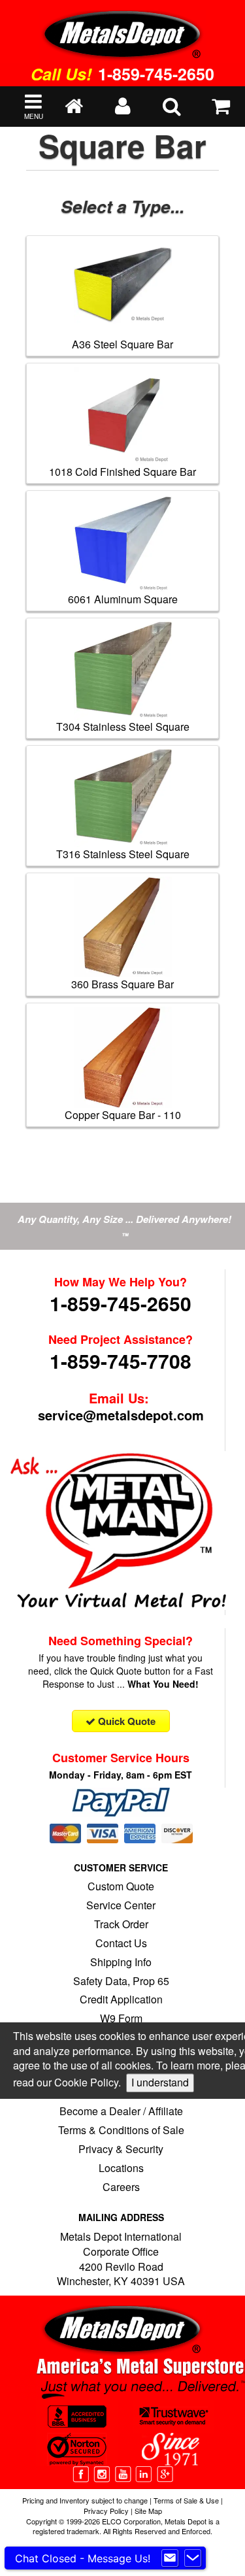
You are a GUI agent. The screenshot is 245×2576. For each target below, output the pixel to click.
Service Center (121, 1905)
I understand (160, 2083)
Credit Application (121, 1999)
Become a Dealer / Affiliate (121, 2111)
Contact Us (121, 1943)
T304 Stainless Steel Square (123, 727)
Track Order (121, 1924)
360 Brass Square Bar (122, 984)
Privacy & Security (121, 2149)
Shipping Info (121, 1962)
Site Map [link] (148, 2511)
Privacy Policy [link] (106, 2511)
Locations (121, 2168)
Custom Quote (121, 1886)
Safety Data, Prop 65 (121, 1981)
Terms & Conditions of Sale (121, 2130)
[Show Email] (170, 2558)
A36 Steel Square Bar (122, 344)
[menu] (171, 107)
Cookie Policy (86, 2083)
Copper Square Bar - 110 (123, 1115)
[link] (82, 2472)
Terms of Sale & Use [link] (186, 2500)
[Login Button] (122, 107)
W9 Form (121, 2018)
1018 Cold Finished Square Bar (122, 472)
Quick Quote (125, 1721)
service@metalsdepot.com (121, 1415)
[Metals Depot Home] (122, 31)
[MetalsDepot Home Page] (73, 107)
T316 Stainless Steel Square (123, 854)
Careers (121, 2187)
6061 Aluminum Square (123, 599)
